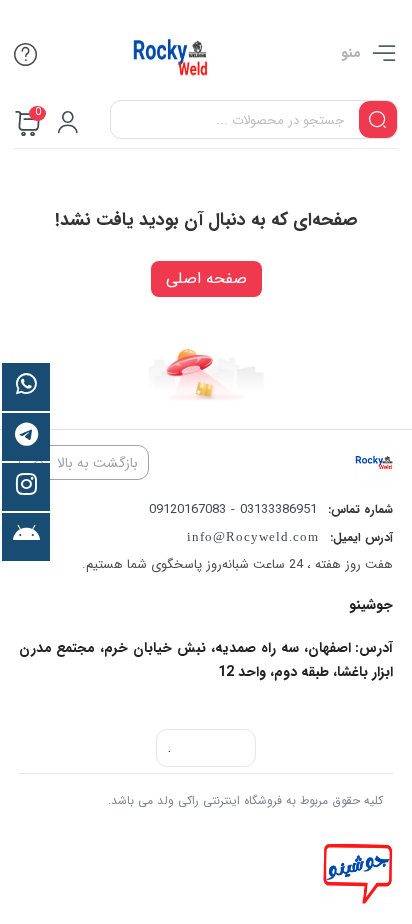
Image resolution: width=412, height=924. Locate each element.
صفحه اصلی (206, 278)
